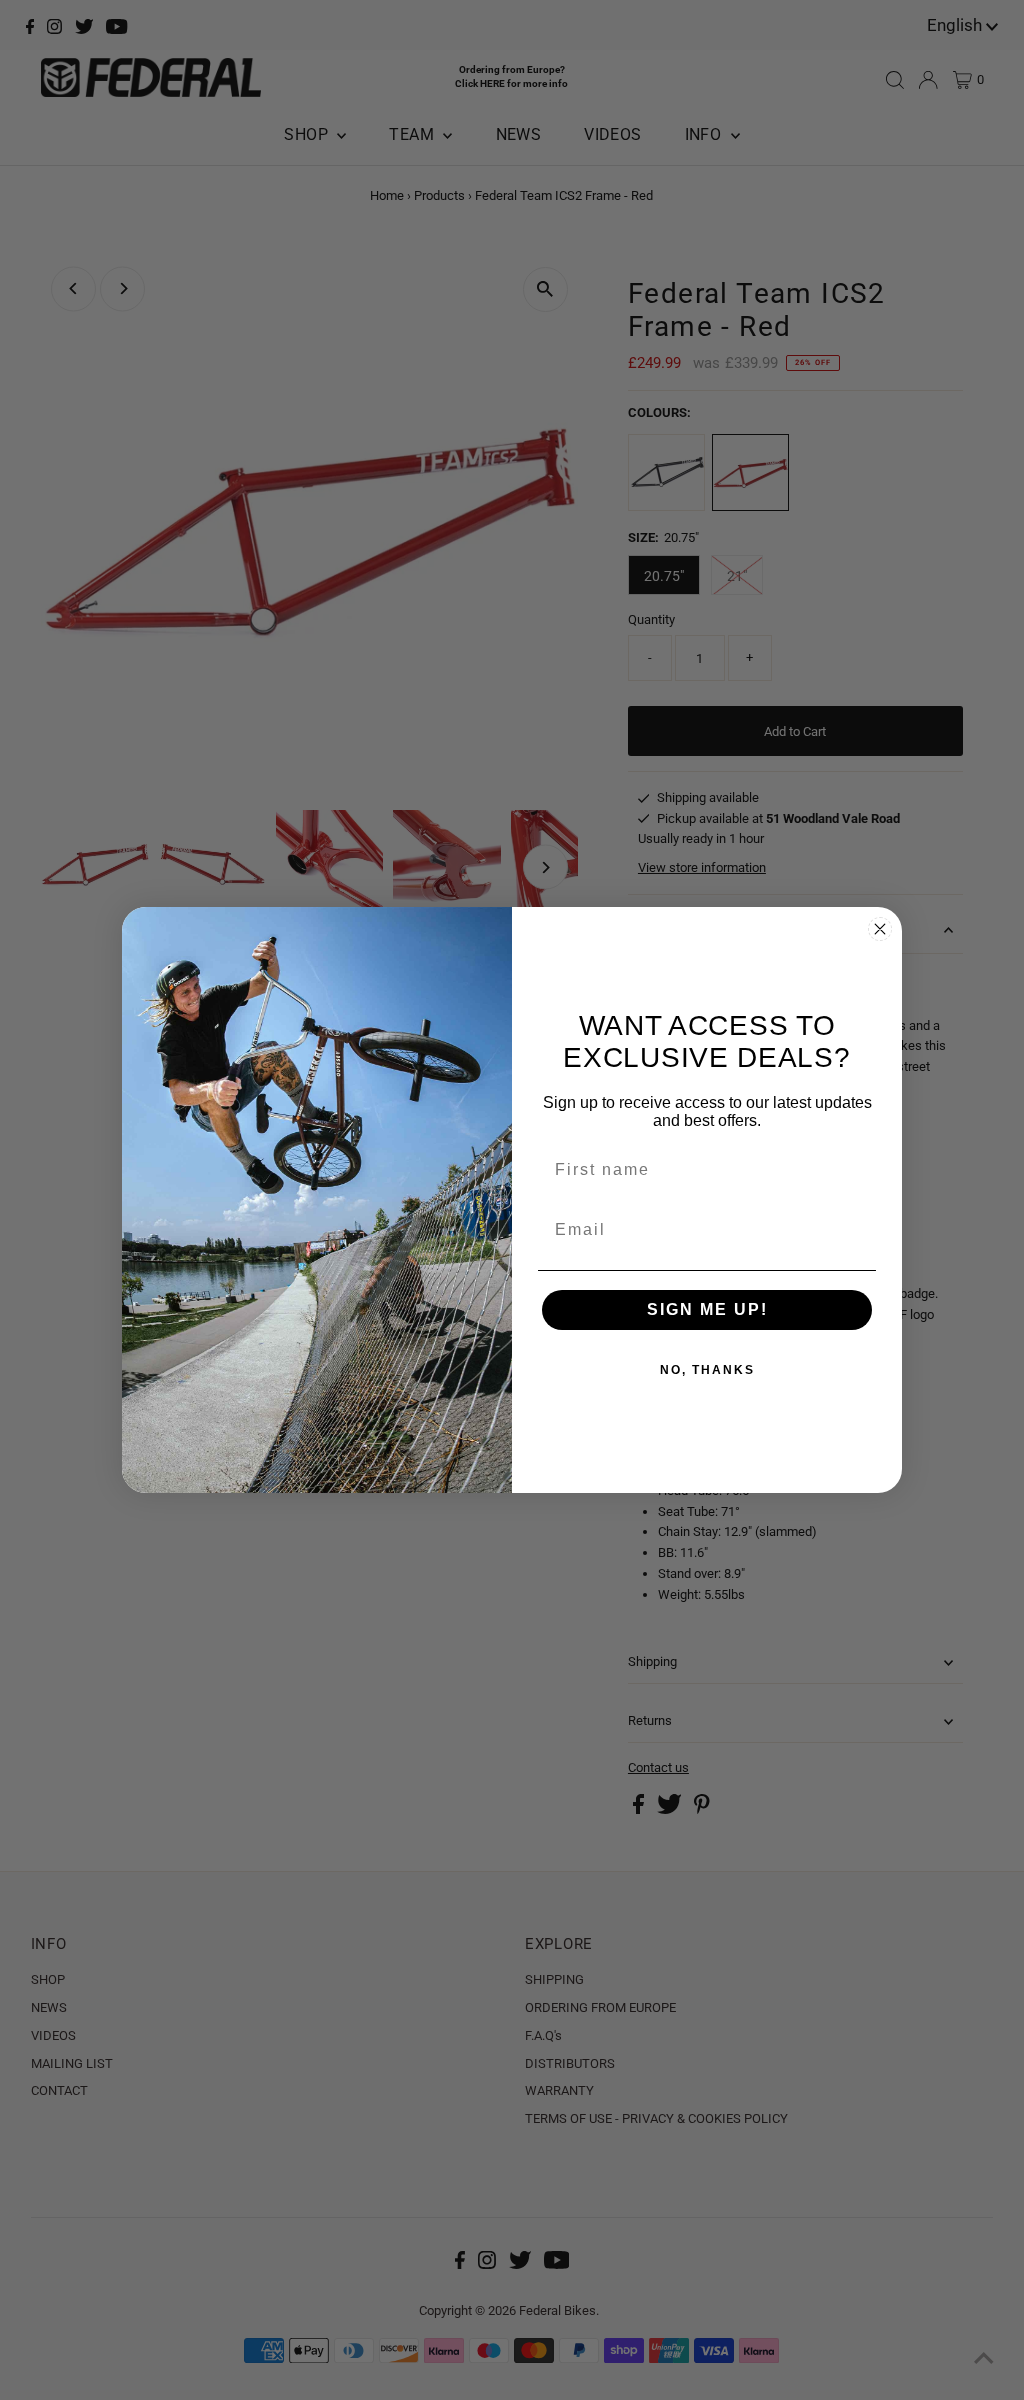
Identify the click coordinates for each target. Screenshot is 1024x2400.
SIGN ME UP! (707, 1309)
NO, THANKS (707, 1370)
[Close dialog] (880, 929)
